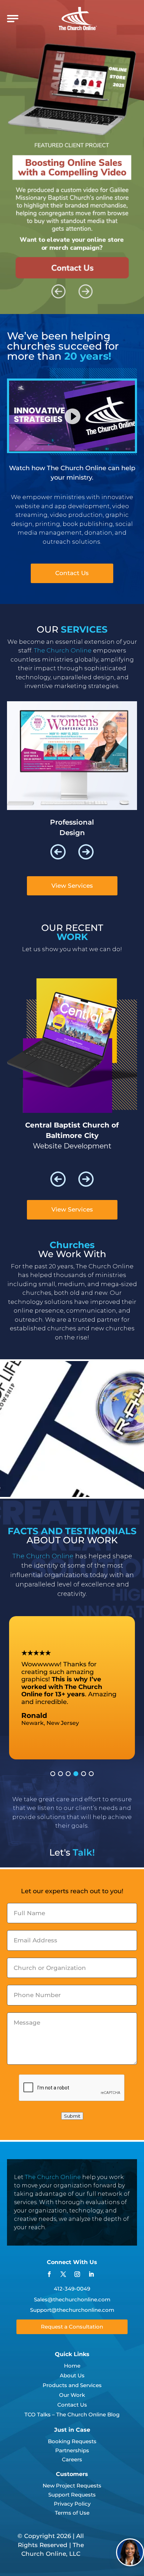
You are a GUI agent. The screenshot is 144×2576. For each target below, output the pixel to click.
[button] (58, 852)
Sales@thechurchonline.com (72, 2299)
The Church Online (53, 2177)
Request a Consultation (72, 2327)
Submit (72, 2116)
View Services (72, 886)
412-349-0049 (72, 2289)
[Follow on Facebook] (49, 2274)
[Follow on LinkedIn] (91, 2274)
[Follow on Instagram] (77, 2274)
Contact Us (72, 573)
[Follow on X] (63, 2274)
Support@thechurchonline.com (72, 2310)
